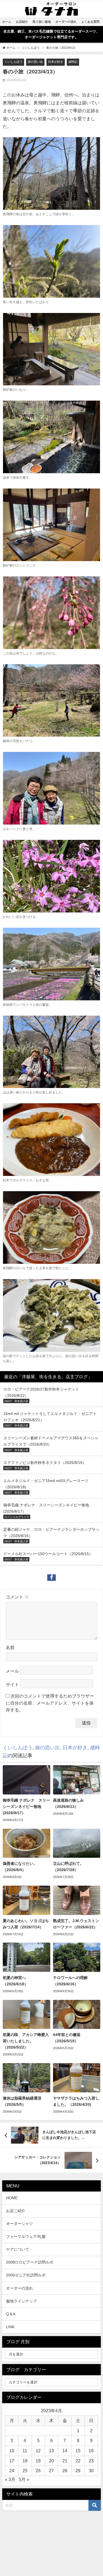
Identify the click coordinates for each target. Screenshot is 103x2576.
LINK (10, 2327)
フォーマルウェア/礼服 (26, 2236)
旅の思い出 (35, 62)
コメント (17, 1597)
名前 (10, 1647)
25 (25, 2471)
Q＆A (11, 2314)
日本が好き (56, 62)
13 (51, 2451)
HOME (12, 2198)
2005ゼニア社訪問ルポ (26, 2275)
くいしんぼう (13, 62)
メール (12, 1671)
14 (65, 2451)
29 (78, 2471)
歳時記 (73, 62)
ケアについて (18, 2249)
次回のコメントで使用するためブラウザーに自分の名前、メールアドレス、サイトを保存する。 (50, 1703)
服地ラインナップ (21, 2301)
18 (25, 2461)
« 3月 (10, 2479)
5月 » (24, 2479)
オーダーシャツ (20, 2224)
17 (12, 2461)
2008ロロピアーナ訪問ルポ (30, 2262)
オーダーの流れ (20, 2288)
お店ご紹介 (16, 2211)
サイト (12, 1685)
